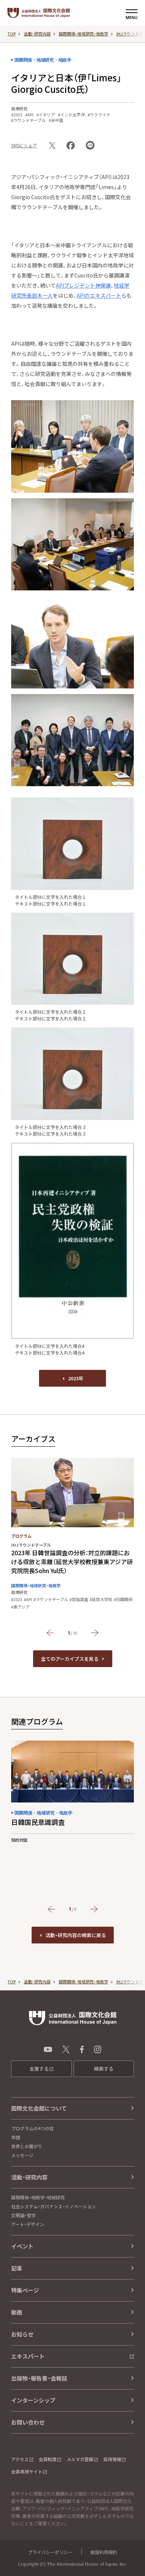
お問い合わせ (28, 2422)
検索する (104, 2069)
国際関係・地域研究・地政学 (83, 34)
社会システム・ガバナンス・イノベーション (54, 2206)
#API (29, 115)
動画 (17, 2312)
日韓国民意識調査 (38, 1822)
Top (12, 34)
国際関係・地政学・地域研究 (38, 2197)
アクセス (20, 2459)
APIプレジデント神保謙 (83, 285)
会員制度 (48, 2459)
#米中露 (56, 120)
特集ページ (25, 2290)
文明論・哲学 (23, 2215)
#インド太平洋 (71, 115)
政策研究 (19, 109)
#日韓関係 (123, 1599)
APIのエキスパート (99, 295)
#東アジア (20, 1607)
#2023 (17, 115)
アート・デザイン (28, 2224)
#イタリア (46, 115)
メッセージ (22, 2155)
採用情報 (112, 2459)
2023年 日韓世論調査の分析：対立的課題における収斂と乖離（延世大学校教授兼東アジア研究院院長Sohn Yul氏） (72, 1562)
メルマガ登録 (80, 2459)
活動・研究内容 (37, 34)
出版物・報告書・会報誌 (39, 2378)
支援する (39, 2069)
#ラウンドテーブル (28, 120)
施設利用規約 (104, 2552)
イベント (22, 2246)
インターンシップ (33, 2400)
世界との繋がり (27, 2146)
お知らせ (22, 2334)
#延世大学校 (101, 1599)
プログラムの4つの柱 (33, 2128)
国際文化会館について (39, 2108)
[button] (50, 1633)
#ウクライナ (99, 115)
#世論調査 (79, 1599)
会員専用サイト (27, 2471)
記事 (17, 2268)
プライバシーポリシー (50, 2552)
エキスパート (28, 2356)
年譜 (16, 2137)
